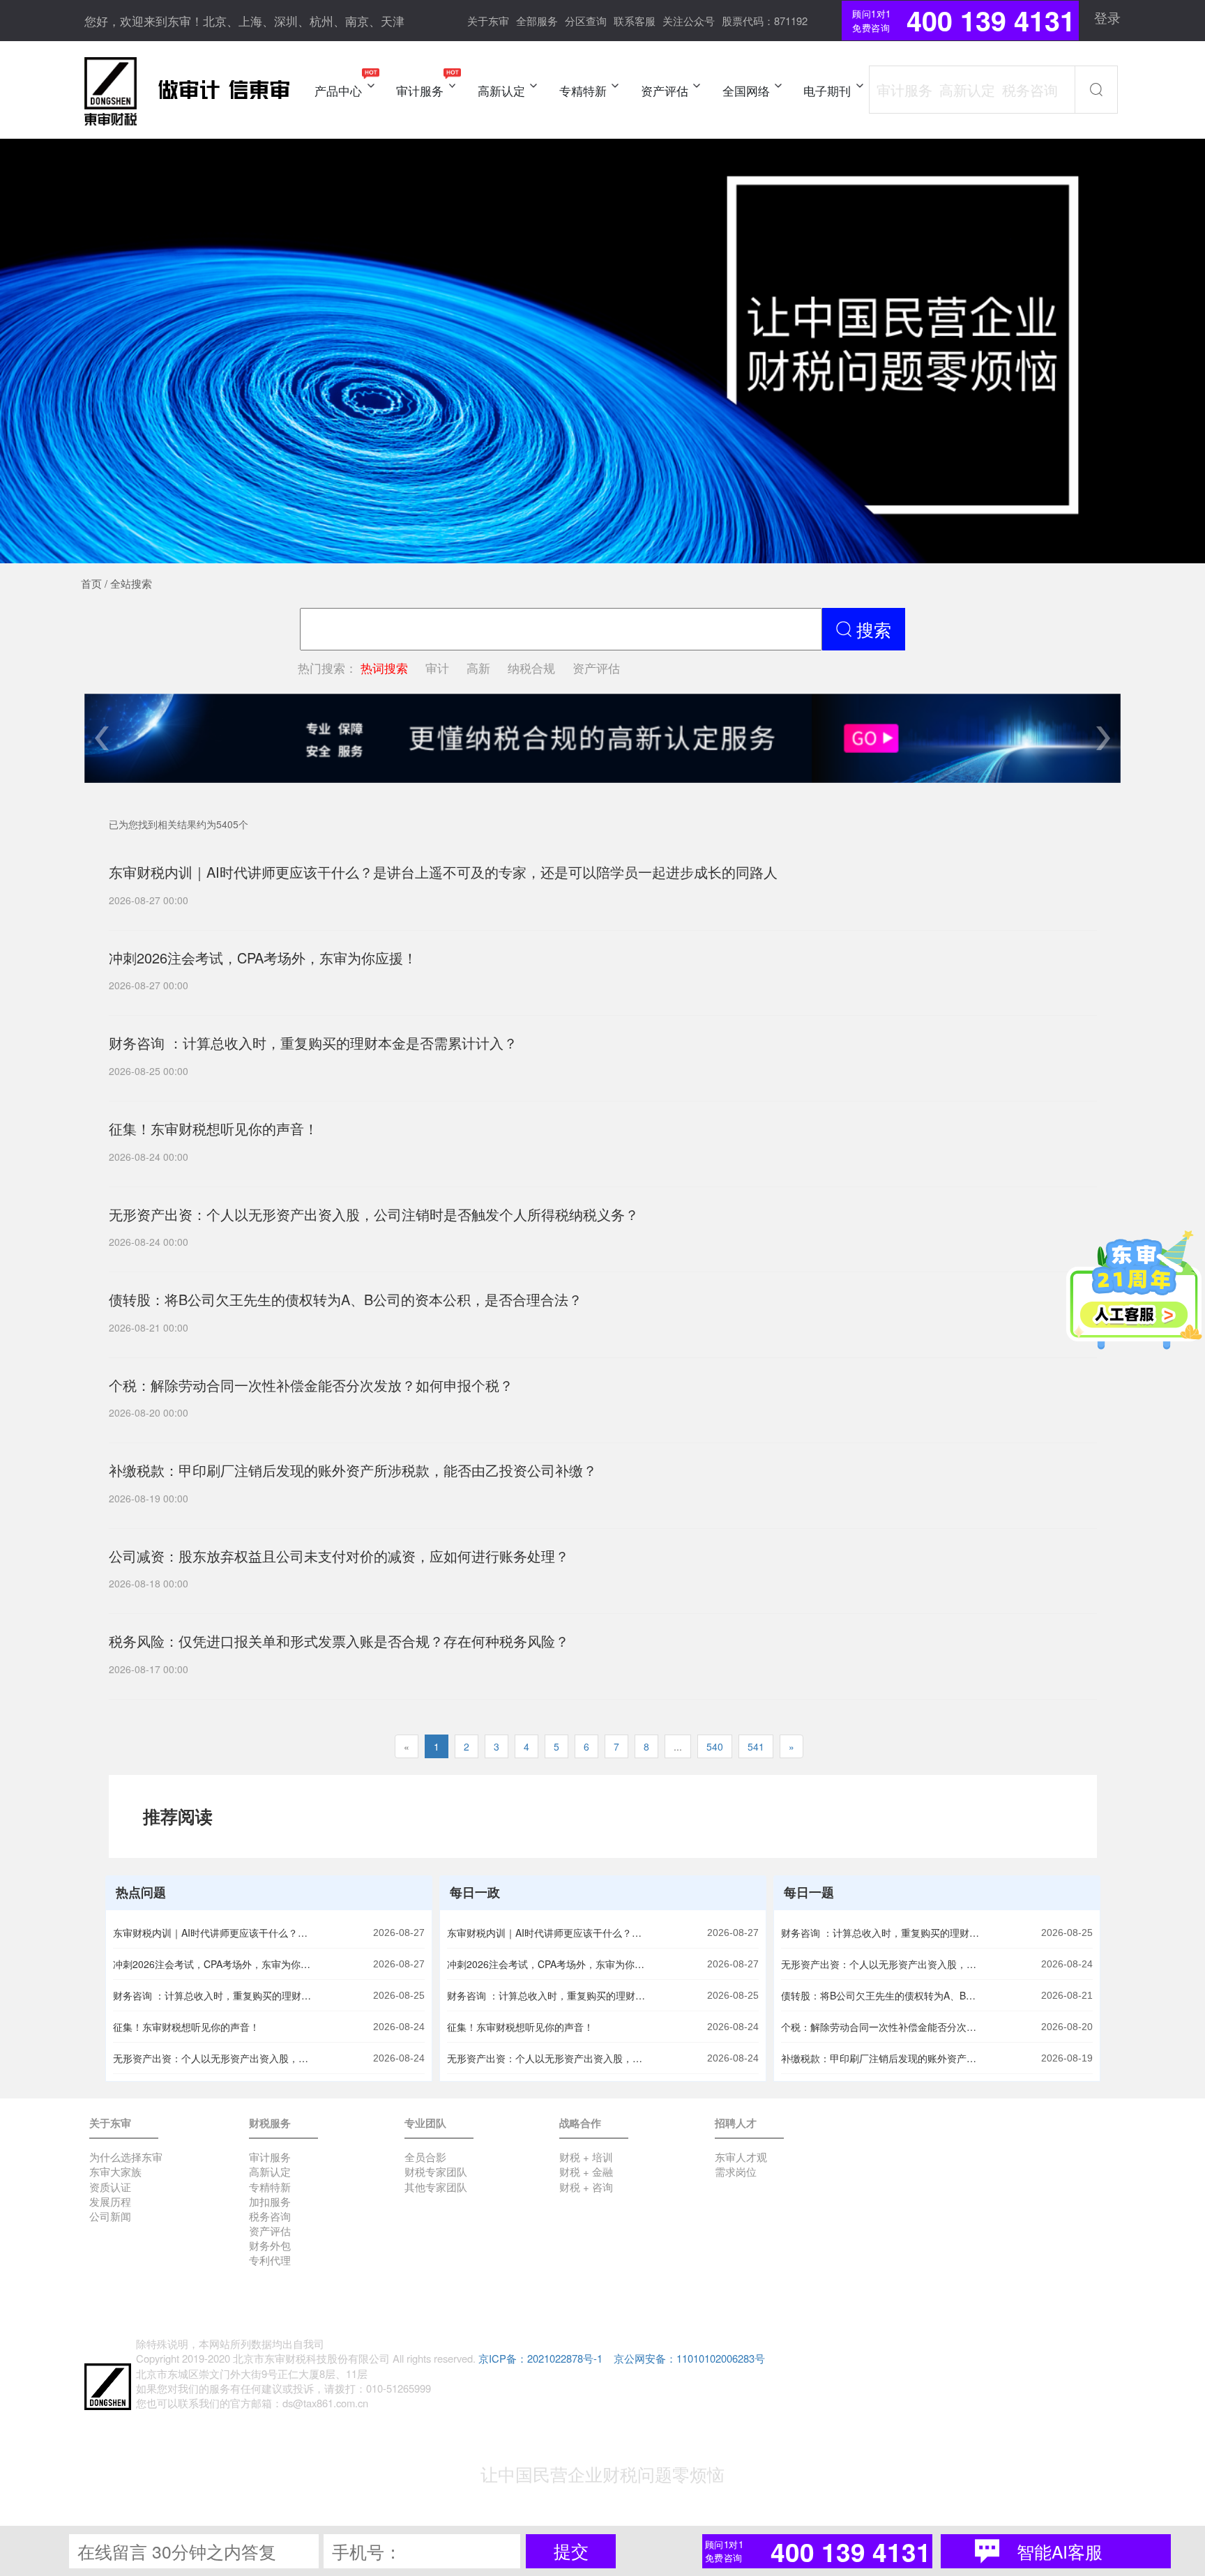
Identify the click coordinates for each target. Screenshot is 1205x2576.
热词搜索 (384, 668)
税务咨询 (270, 2216)
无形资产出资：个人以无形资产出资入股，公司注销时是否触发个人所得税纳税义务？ (214, 2058)
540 (715, 1746)
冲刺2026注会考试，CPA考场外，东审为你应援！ (214, 1964)
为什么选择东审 (126, 2157)
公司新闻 (110, 2216)
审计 (437, 668)
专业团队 (425, 2123)
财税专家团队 (436, 2171)
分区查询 (586, 21)
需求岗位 (736, 2171)
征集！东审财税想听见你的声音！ (186, 2027)
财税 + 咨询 (586, 2187)
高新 (478, 668)
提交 (571, 2551)
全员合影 (425, 2157)
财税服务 (270, 2123)
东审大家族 (115, 2171)
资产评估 (596, 668)
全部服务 (537, 21)
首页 (91, 583)
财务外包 (270, 2245)
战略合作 (580, 2123)
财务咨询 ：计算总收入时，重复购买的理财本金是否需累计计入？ (214, 1995)
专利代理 (270, 2260)
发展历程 (110, 2201)
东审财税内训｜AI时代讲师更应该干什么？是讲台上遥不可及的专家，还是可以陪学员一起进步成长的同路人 (214, 1933)
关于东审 (488, 21)
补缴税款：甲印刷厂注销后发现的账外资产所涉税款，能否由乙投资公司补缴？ (882, 2058)
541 (756, 1746)
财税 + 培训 (586, 2157)
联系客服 (635, 21)
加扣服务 (270, 2201)
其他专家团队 (436, 2187)
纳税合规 (531, 668)
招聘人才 (736, 2123)
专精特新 (270, 2187)
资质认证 (110, 2187)
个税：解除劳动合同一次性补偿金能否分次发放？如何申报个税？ (882, 2027)
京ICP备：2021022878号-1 (540, 2358)
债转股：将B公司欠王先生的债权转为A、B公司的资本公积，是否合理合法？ (882, 1995)
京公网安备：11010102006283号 (689, 2358)
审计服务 (270, 2157)
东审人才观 (741, 2157)
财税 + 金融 (586, 2171)
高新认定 (270, 2171)
